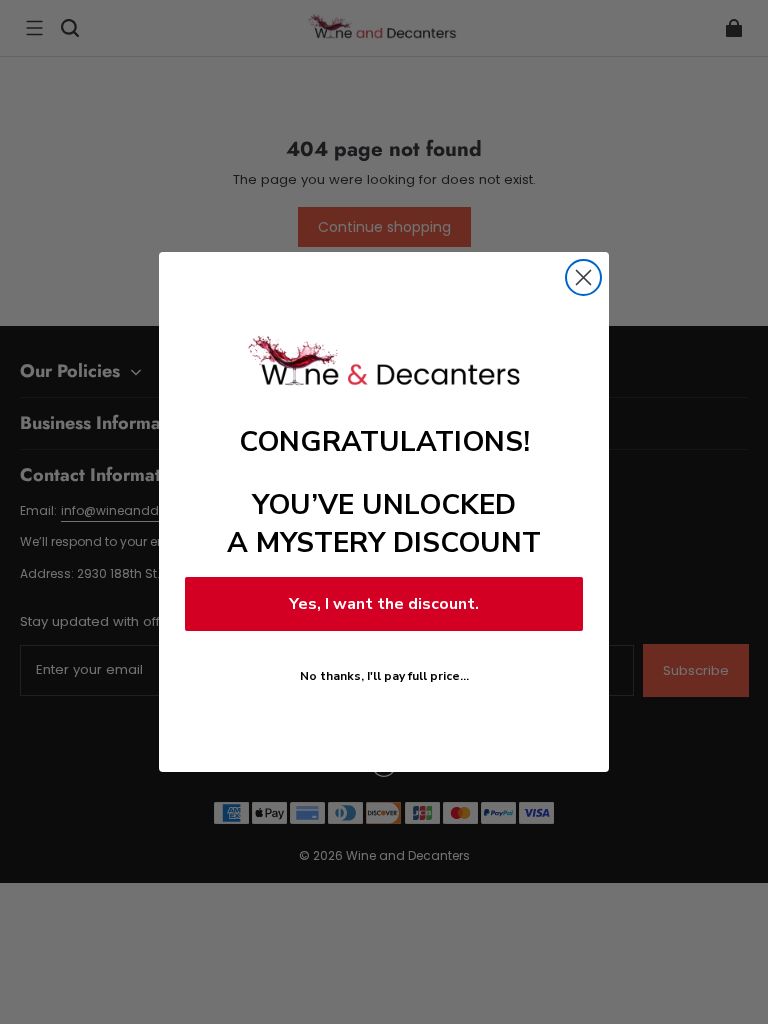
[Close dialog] (583, 277)
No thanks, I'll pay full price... (384, 676)
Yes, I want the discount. (384, 604)
